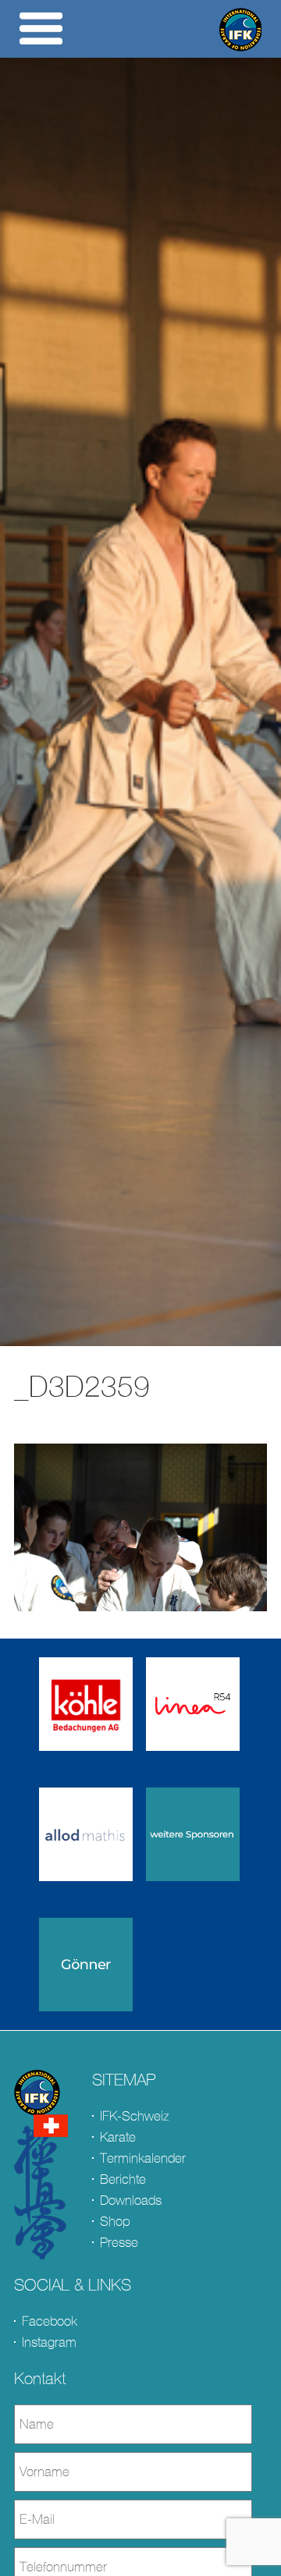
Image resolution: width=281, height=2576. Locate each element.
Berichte (123, 2179)
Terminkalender (143, 2158)
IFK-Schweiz (134, 2116)
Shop (115, 2222)
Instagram (49, 2342)
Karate (118, 2137)
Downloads (131, 2200)
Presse (119, 2243)
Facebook (50, 2321)
